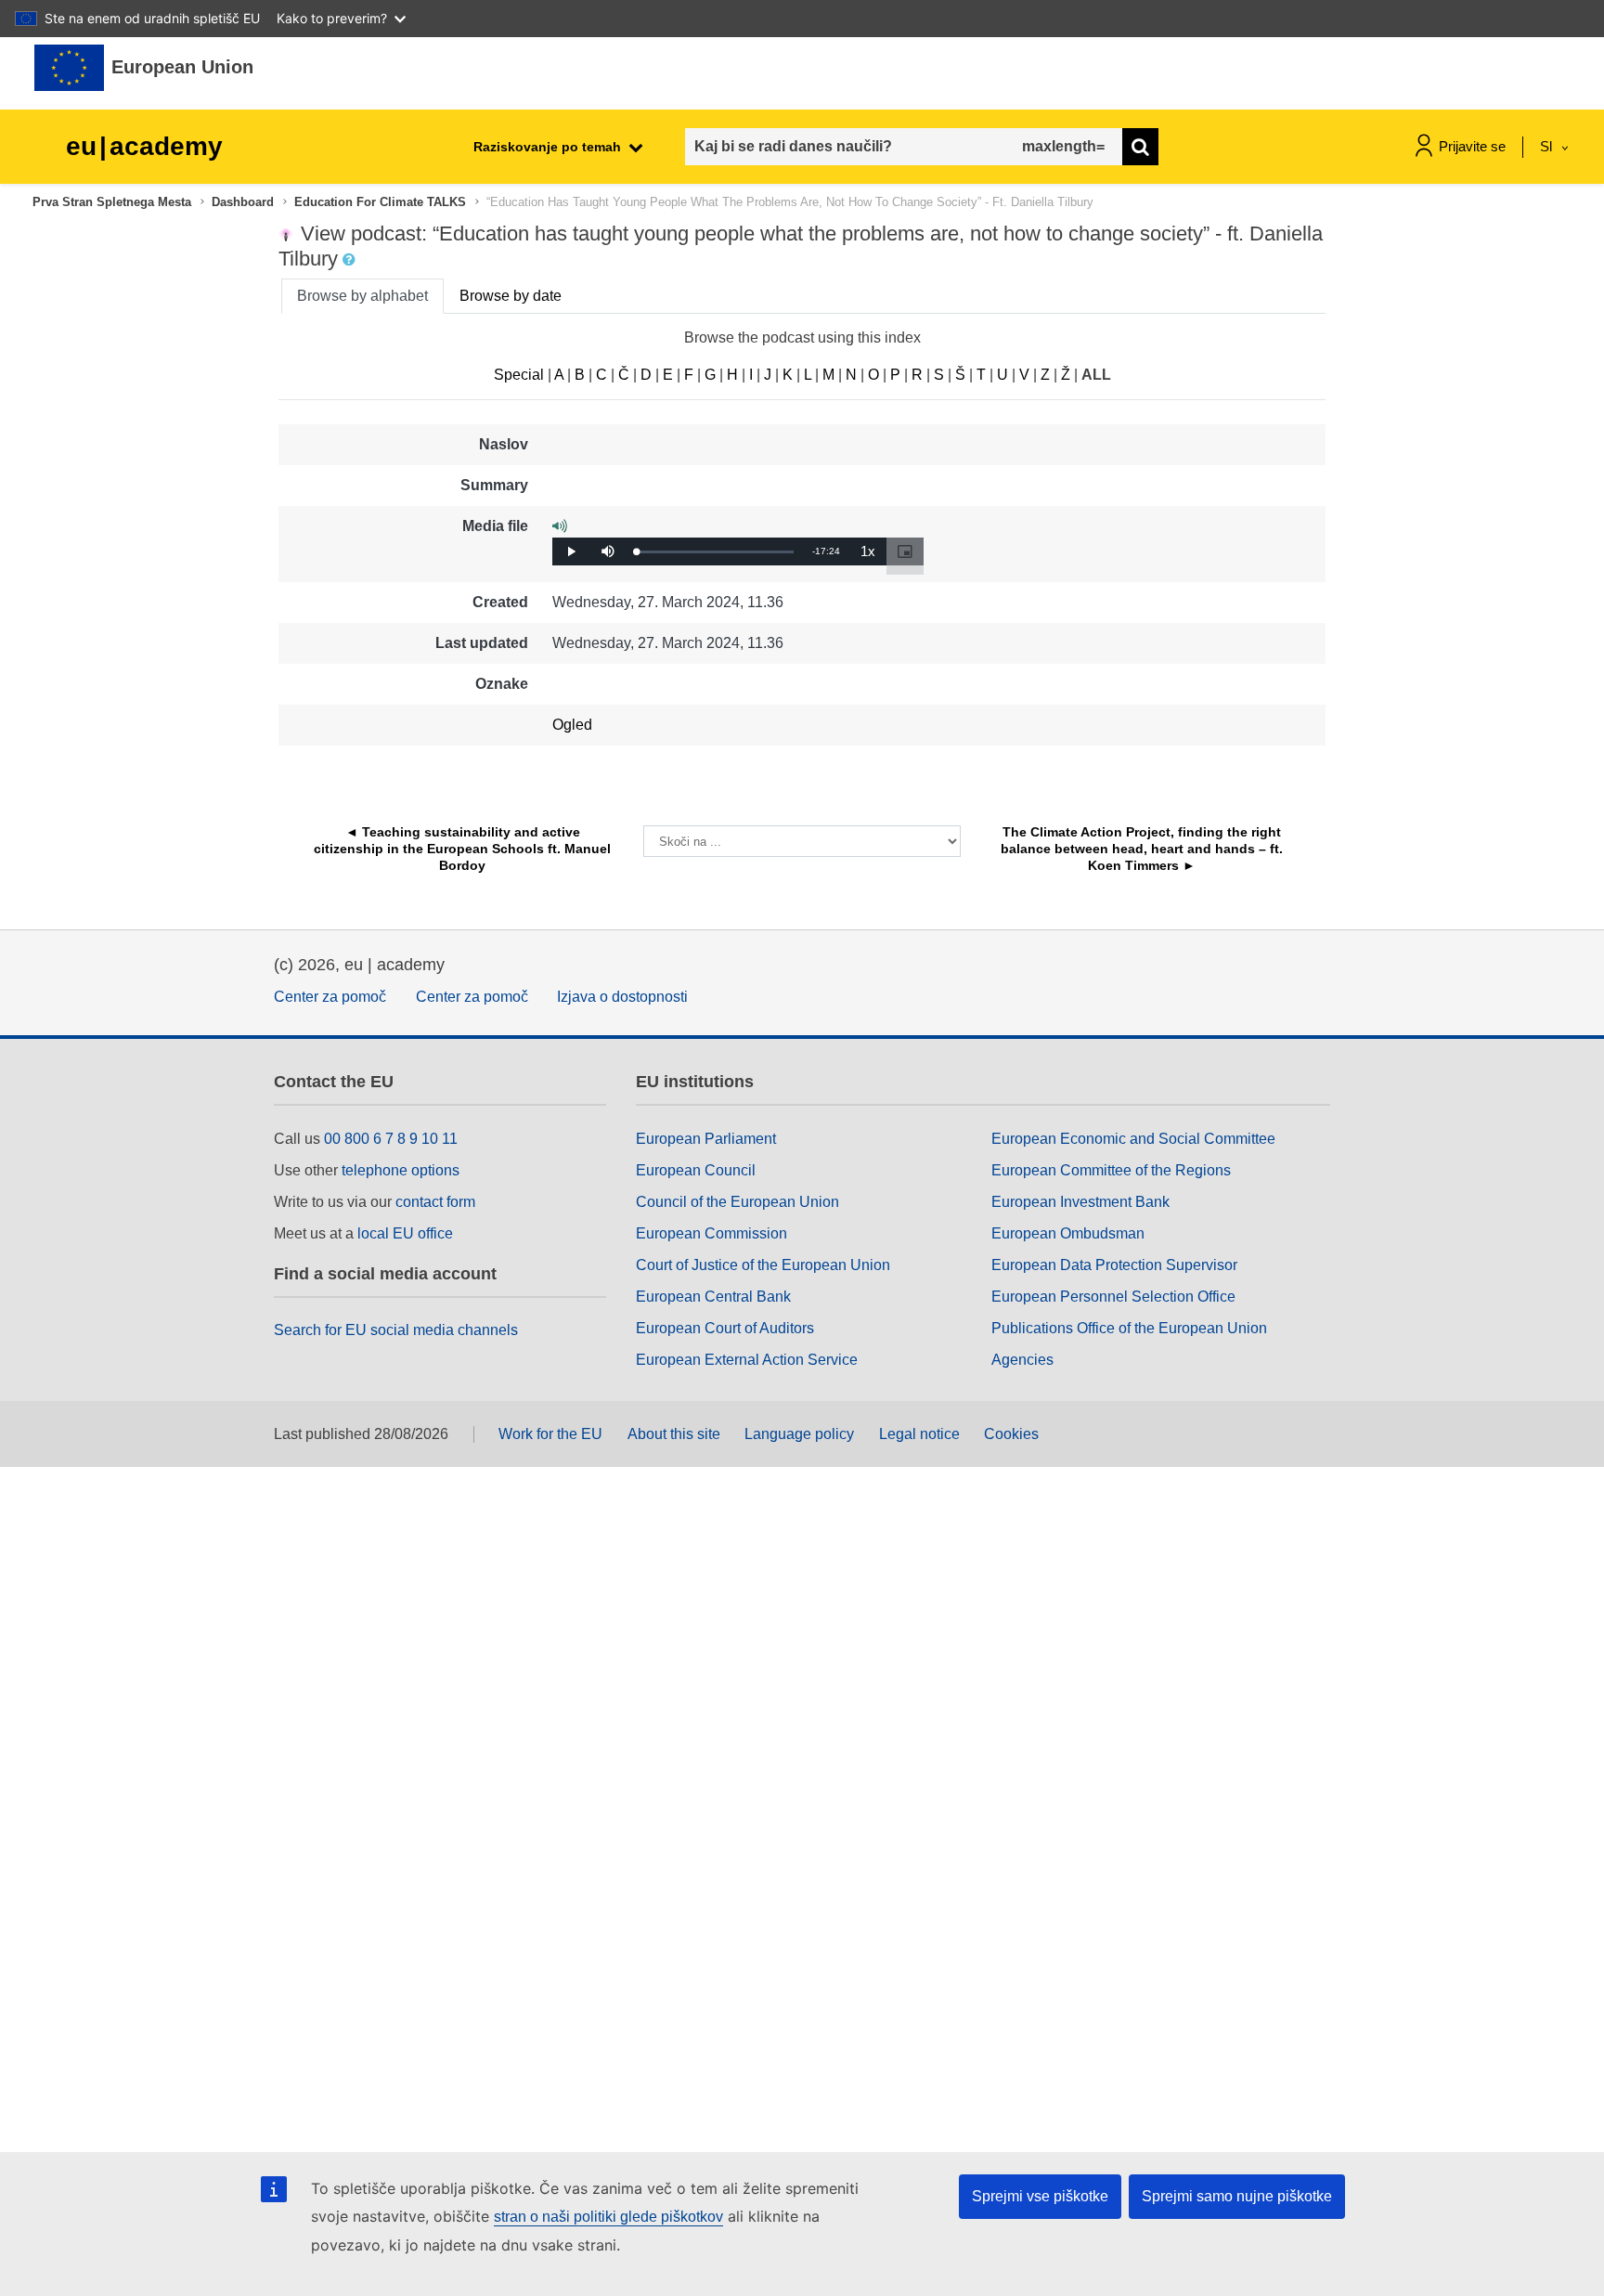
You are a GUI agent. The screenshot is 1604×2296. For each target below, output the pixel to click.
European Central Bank (713, 1297)
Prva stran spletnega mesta (112, 202)
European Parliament (706, 1139)
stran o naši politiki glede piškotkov (608, 2217)
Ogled (572, 725)
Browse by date (511, 296)
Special (519, 375)
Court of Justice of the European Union (763, 1265)
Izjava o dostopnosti (622, 997)
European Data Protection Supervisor (1114, 1265)
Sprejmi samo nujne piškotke (1237, 2196)
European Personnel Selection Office (1113, 1297)
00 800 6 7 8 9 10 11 (391, 1139)
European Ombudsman (1068, 1233)
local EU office (405, 1233)
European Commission (711, 1233)
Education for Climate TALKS (380, 202)
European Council (696, 1170)
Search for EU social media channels (396, 1330)
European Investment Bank (1080, 1202)
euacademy (144, 146)
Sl (1548, 146)
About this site (674, 1434)
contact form (435, 1202)
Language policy (799, 1434)
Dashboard (243, 202)
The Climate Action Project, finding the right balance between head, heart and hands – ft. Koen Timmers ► (1144, 849)
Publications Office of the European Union (1129, 1328)
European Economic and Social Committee (1133, 1139)
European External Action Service (747, 1360)
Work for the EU (550, 1434)
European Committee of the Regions (1111, 1170)
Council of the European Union (737, 1202)
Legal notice (919, 1434)
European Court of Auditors (725, 1328)
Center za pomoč (330, 997)
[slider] (715, 552)
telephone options (401, 1170)
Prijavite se (1472, 146)
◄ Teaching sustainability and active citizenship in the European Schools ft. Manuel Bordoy (464, 849)
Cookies (1011, 1434)
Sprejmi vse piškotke (1040, 2196)
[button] (351, 260)
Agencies (1022, 1360)
